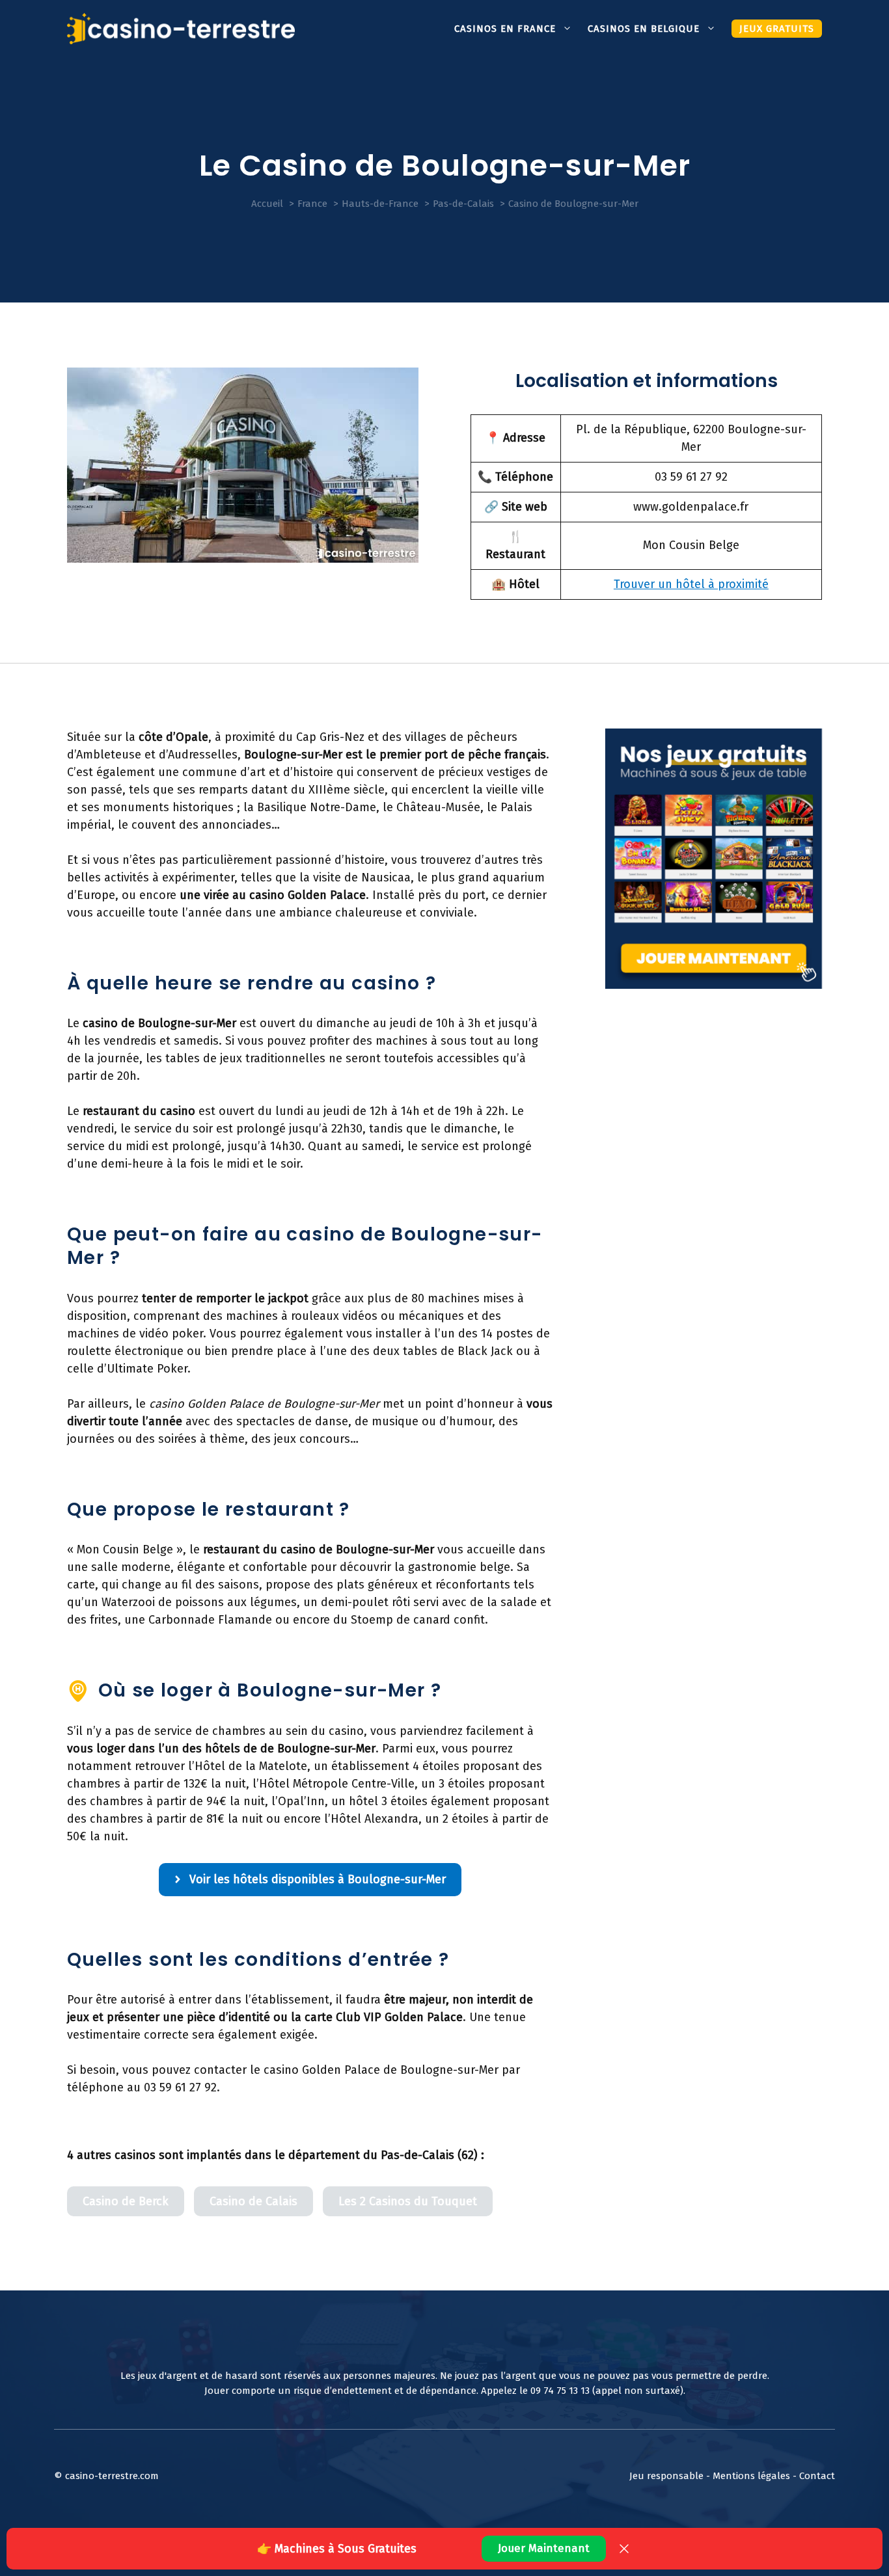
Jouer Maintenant (544, 2548)
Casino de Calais (253, 2201)
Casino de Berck (126, 2201)
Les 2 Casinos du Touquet (408, 2201)
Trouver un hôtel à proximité (691, 584)
